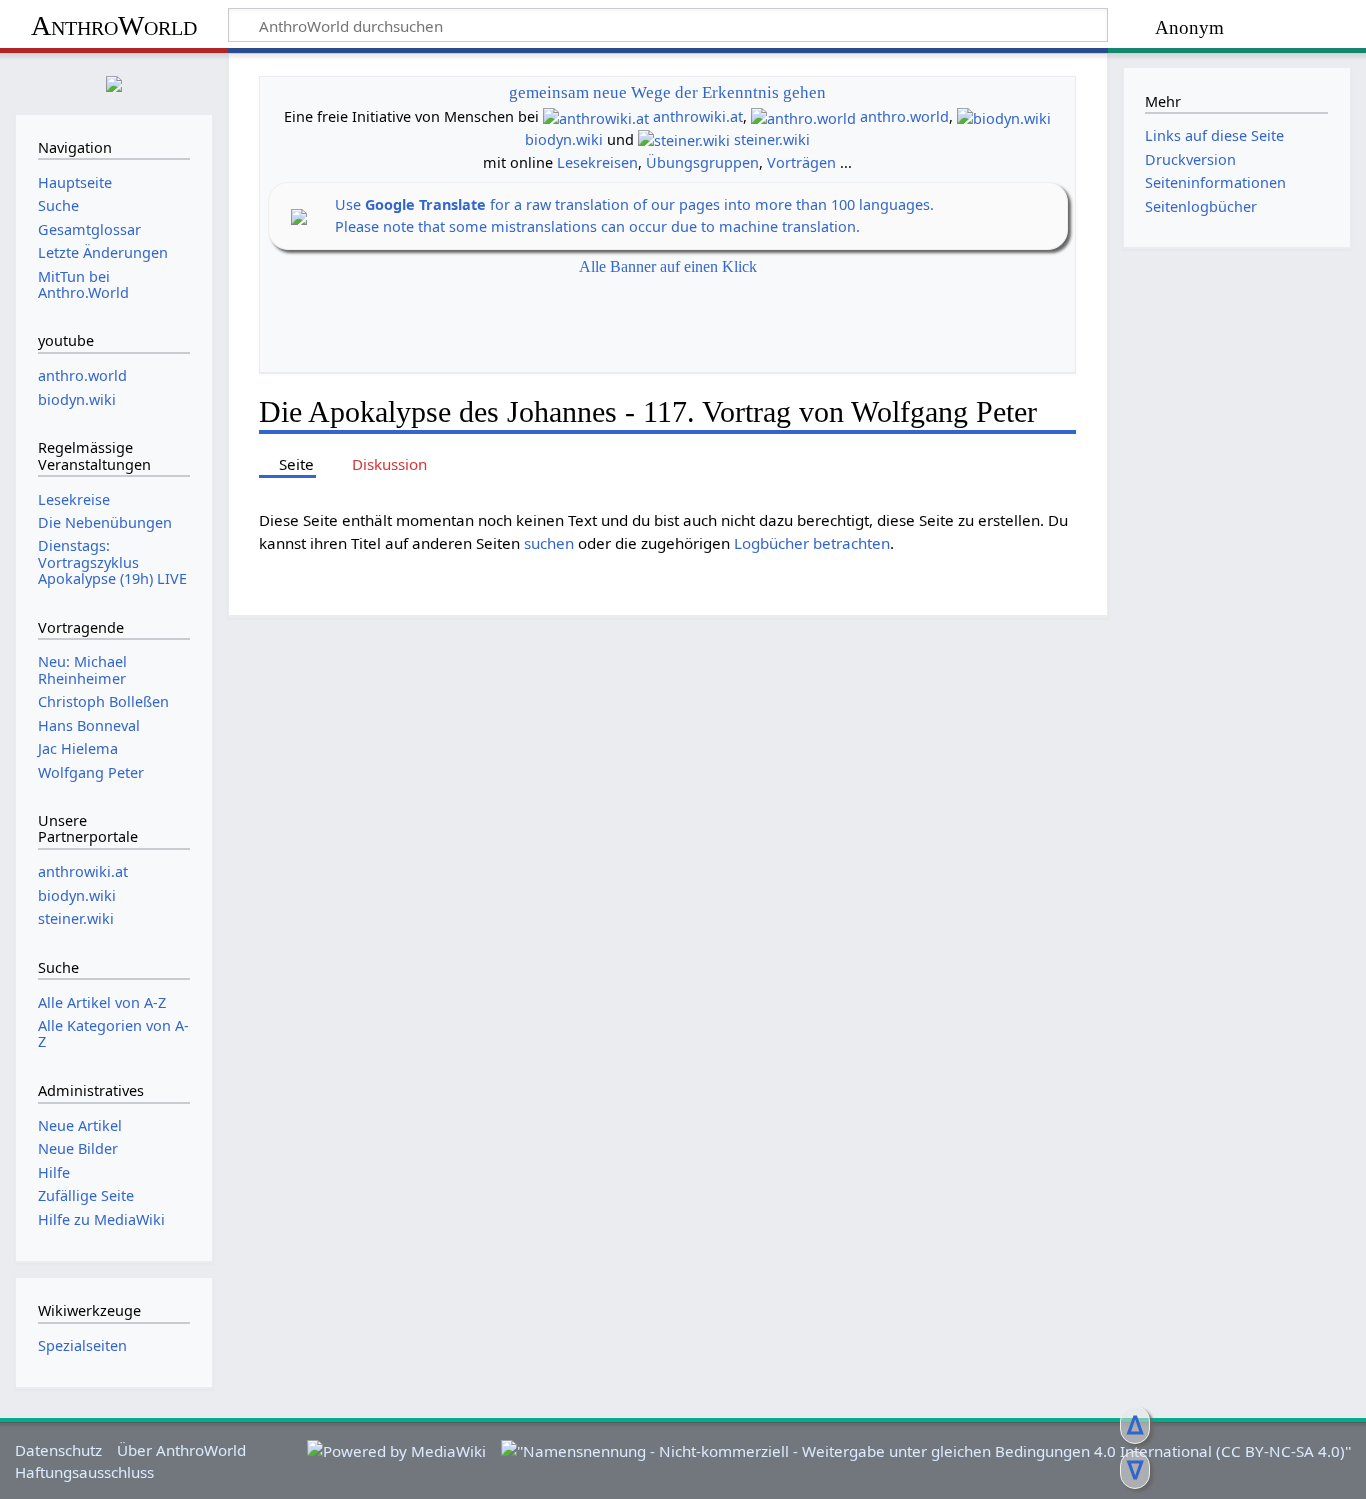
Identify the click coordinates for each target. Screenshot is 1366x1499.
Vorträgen (801, 162)
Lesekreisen (597, 162)
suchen (549, 543)
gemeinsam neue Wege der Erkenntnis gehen (667, 92)
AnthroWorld (114, 25)
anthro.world (904, 116)
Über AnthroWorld (181, 1450)
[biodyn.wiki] (1004, 116)
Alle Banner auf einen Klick (668, 266)
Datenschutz (58, 1450)
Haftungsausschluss (84, 1472)
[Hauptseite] (114, 81)
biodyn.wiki (564, 139)
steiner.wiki (772, 139)
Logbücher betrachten (812, 543)
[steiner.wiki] (684, 139)
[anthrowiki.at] (596, 116)
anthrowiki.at (698, 116)
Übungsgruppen (702, 162)
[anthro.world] (803, 116)
